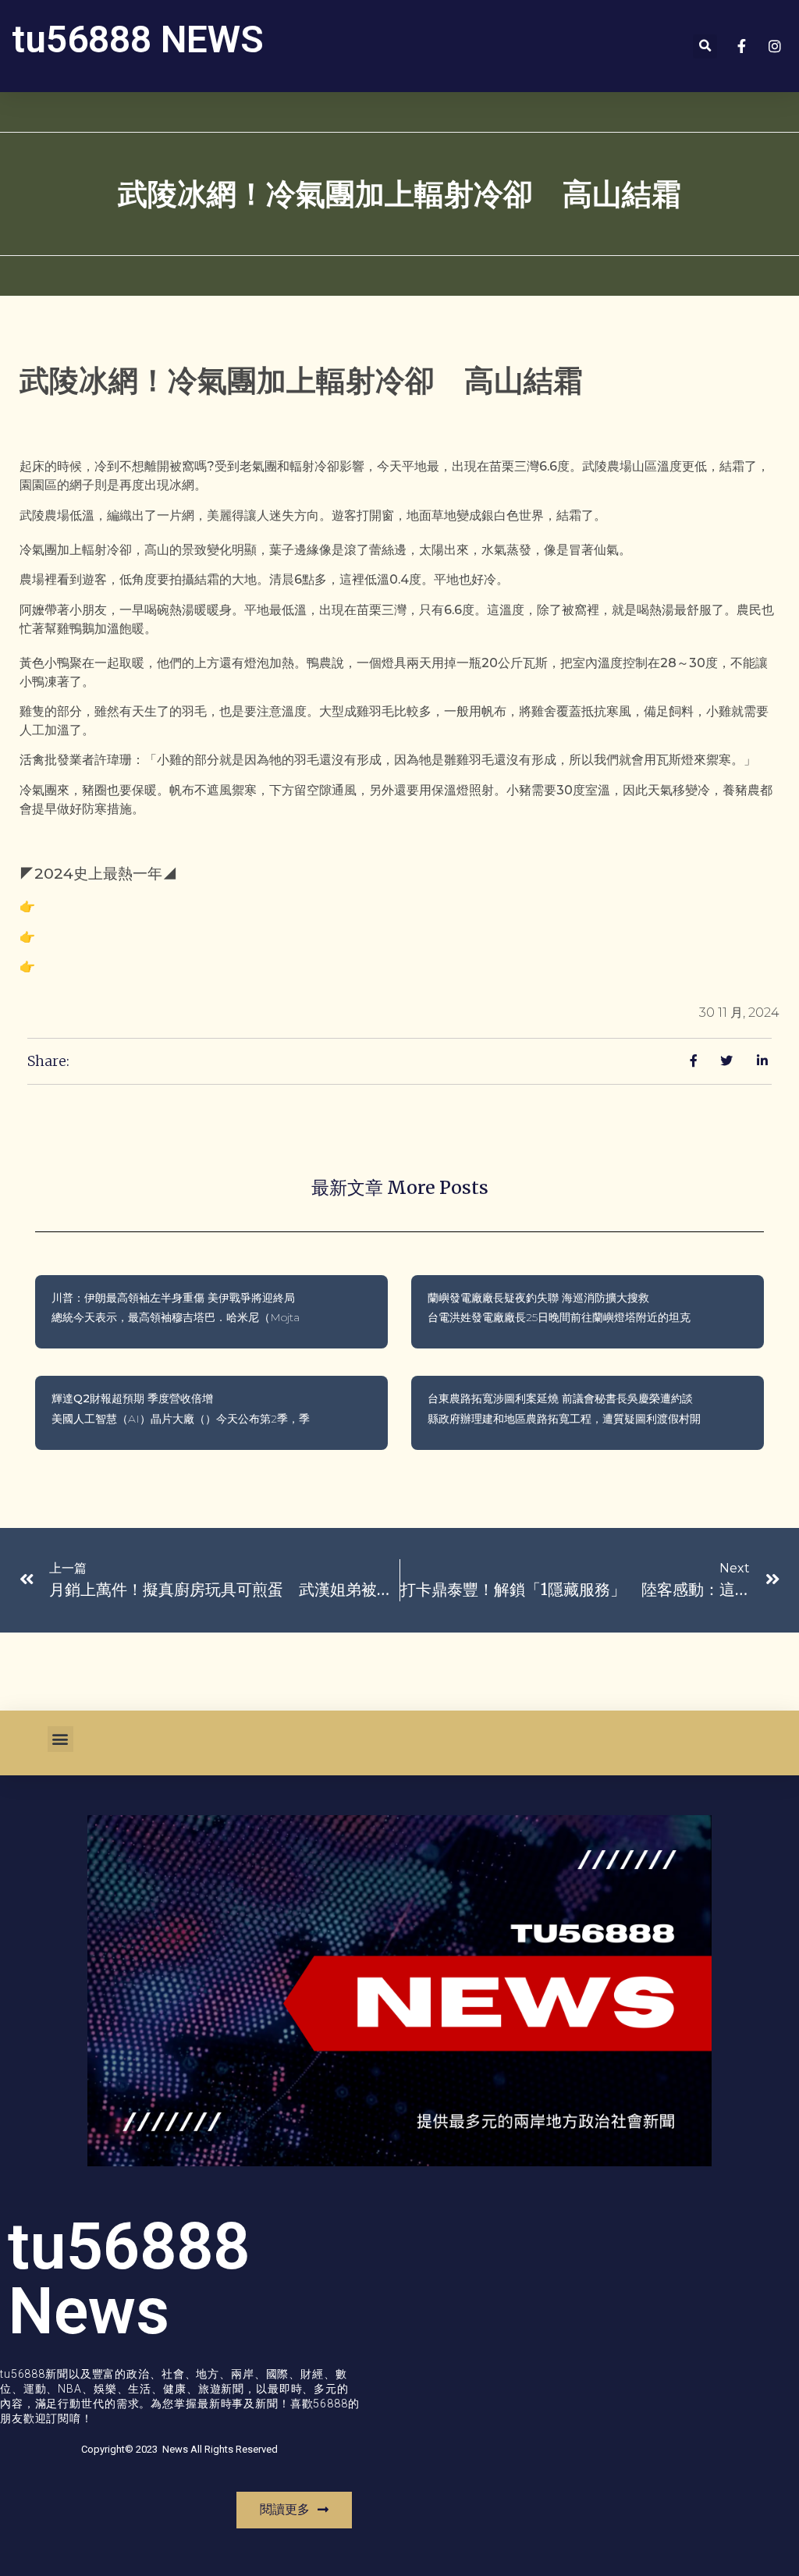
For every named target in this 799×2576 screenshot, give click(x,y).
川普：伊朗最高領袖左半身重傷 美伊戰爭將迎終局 (173, 1298)
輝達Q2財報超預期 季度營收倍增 (132, 1398)
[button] (705, 46)
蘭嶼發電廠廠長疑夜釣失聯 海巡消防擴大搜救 (538, 1298)
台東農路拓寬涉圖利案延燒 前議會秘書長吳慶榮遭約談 (560, 1398)
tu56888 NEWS (138, 39)
